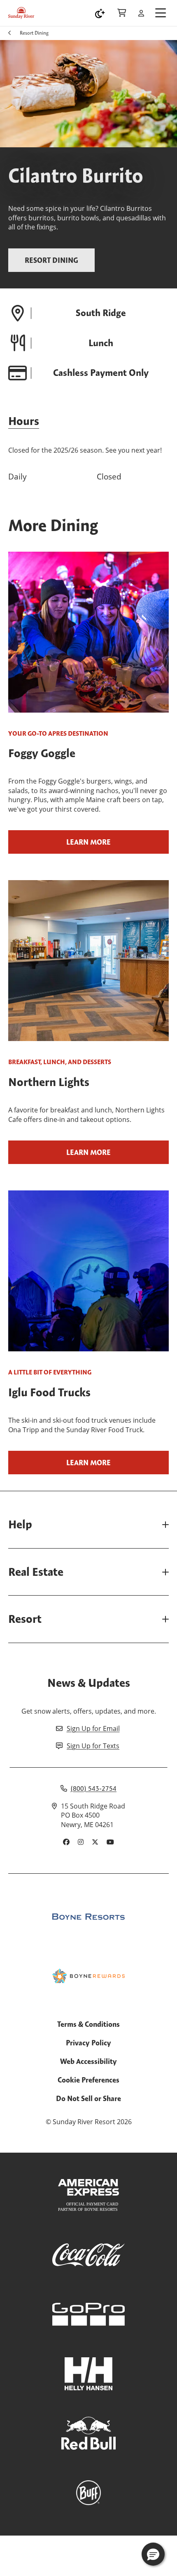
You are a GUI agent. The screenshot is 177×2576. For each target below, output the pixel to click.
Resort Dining (34, 33)
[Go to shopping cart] (122, 13)
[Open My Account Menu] (141, 13)
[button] (153, 2554)
